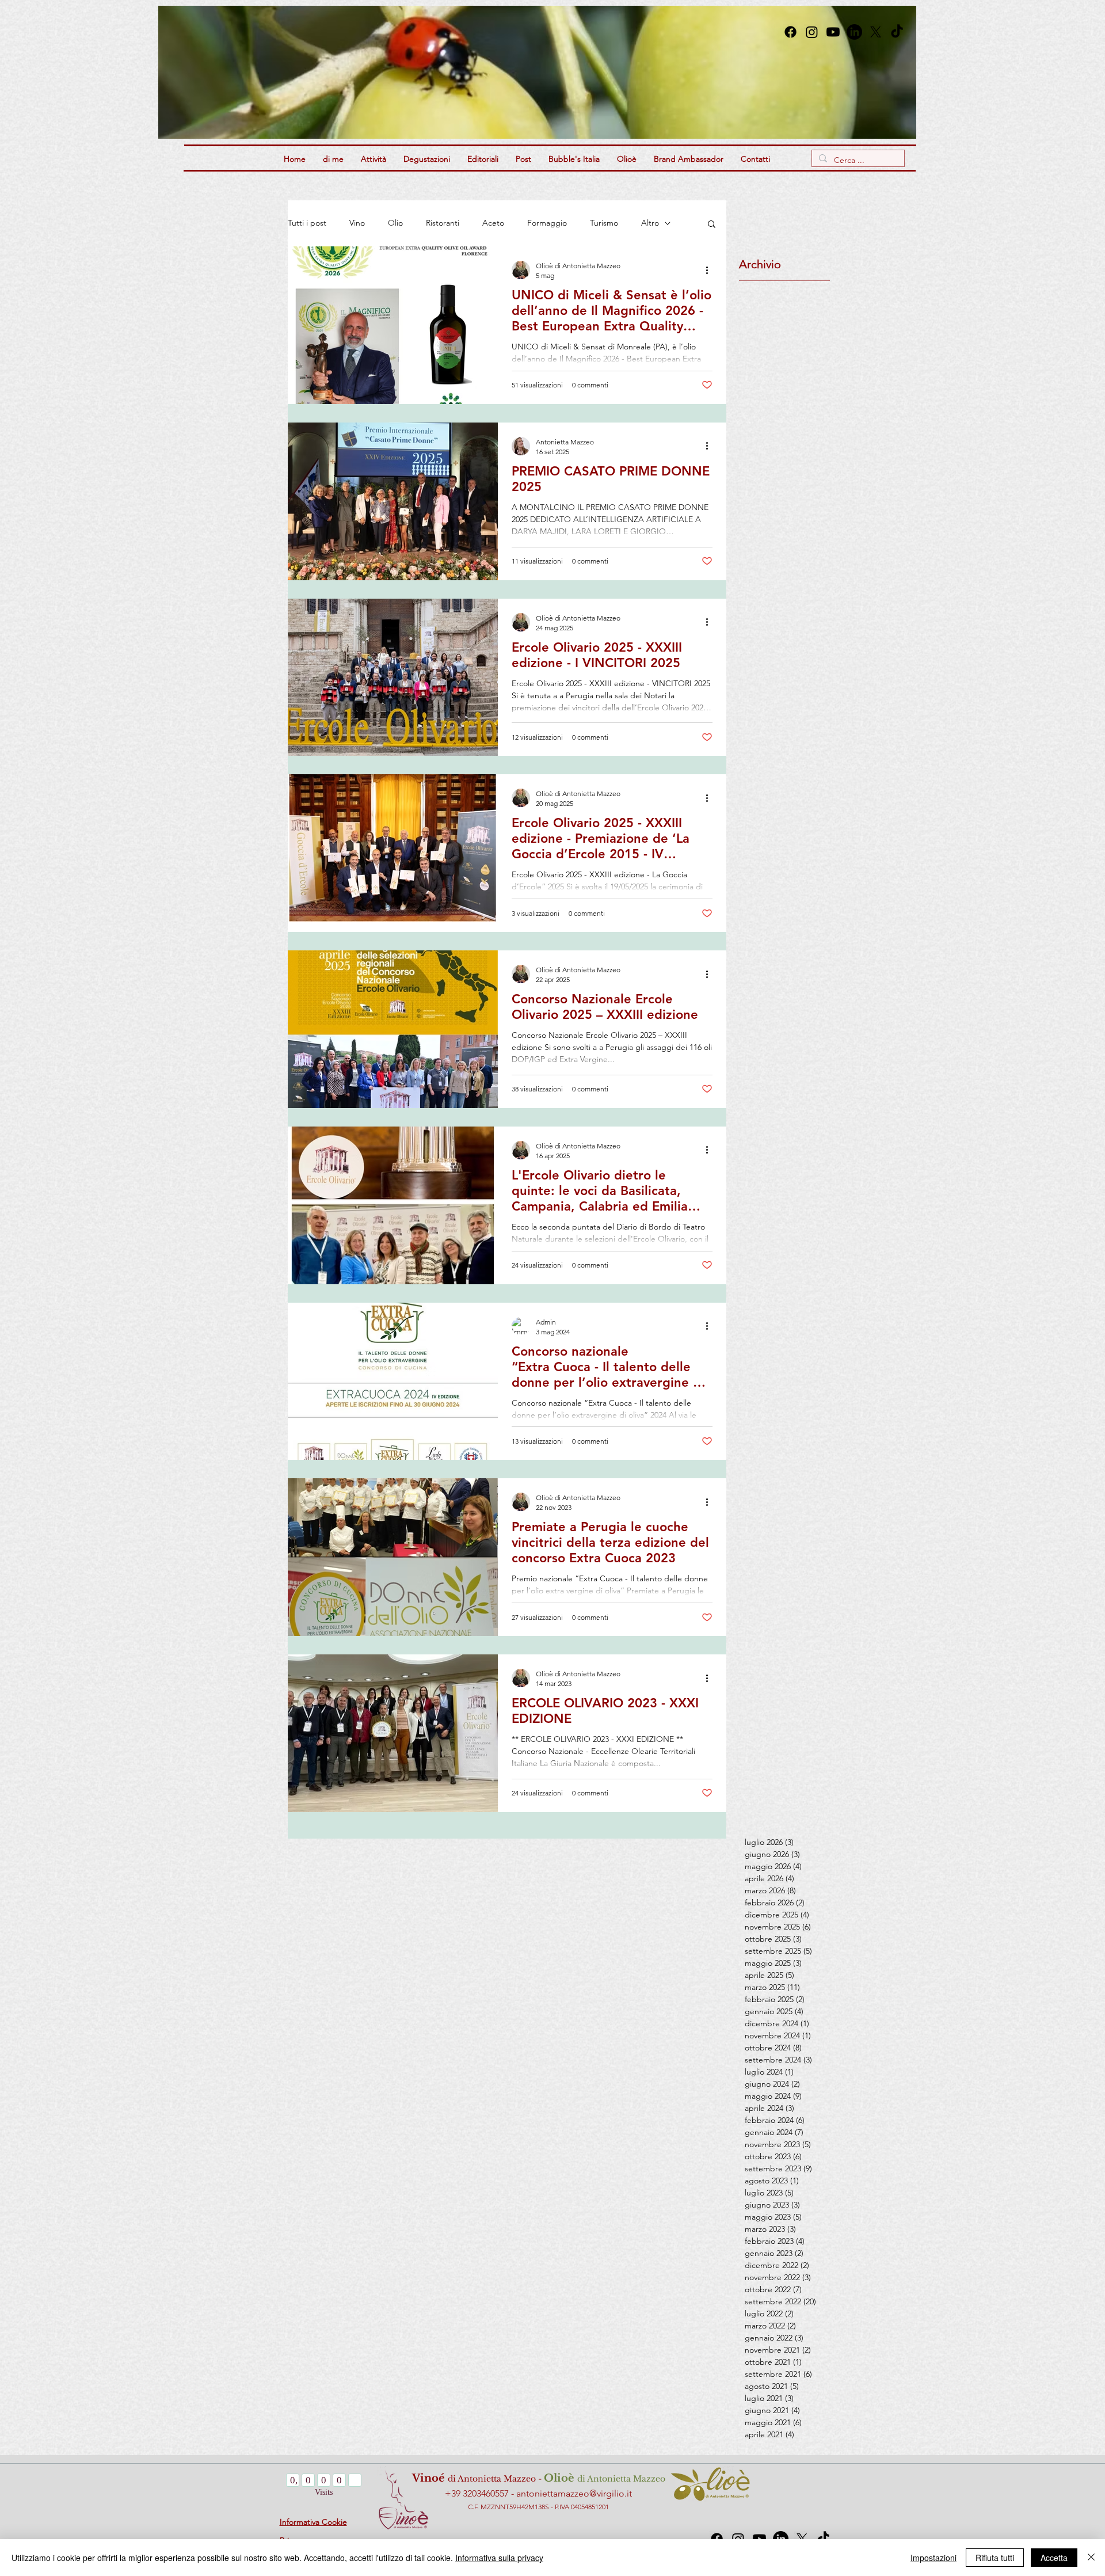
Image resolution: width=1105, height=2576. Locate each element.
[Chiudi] (1091, 2558)
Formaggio (547, 223)
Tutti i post (307, 223)
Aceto (493, 223)
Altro (650, 223)
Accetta (1054, 2558)
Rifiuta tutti (995, 2558)
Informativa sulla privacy (499, 2558)
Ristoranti (443, 223)
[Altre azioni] (711, 270)
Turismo (604, 223)
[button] (625, 72)
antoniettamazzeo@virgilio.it (574, 2493)
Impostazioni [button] (933, 2558)
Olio (395, 223)
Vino (357, 223)
